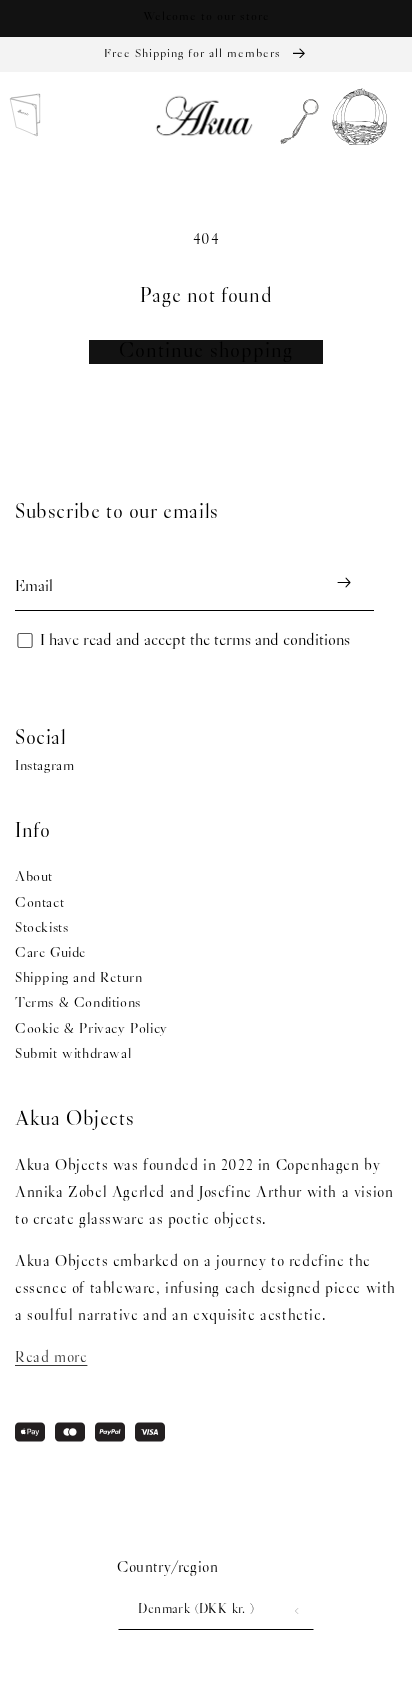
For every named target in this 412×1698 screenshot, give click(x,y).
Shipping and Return (78, 978)
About (34, 877)
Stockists (41, 928)
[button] (294, 118)
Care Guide (50, 953)
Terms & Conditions (78, 1003)
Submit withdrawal (73, 1054)
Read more (51, 1358)
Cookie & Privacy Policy (91, 1029)
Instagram (44, 766)
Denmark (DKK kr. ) (196, 1610)
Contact (39, 903)
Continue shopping (206, 352)
